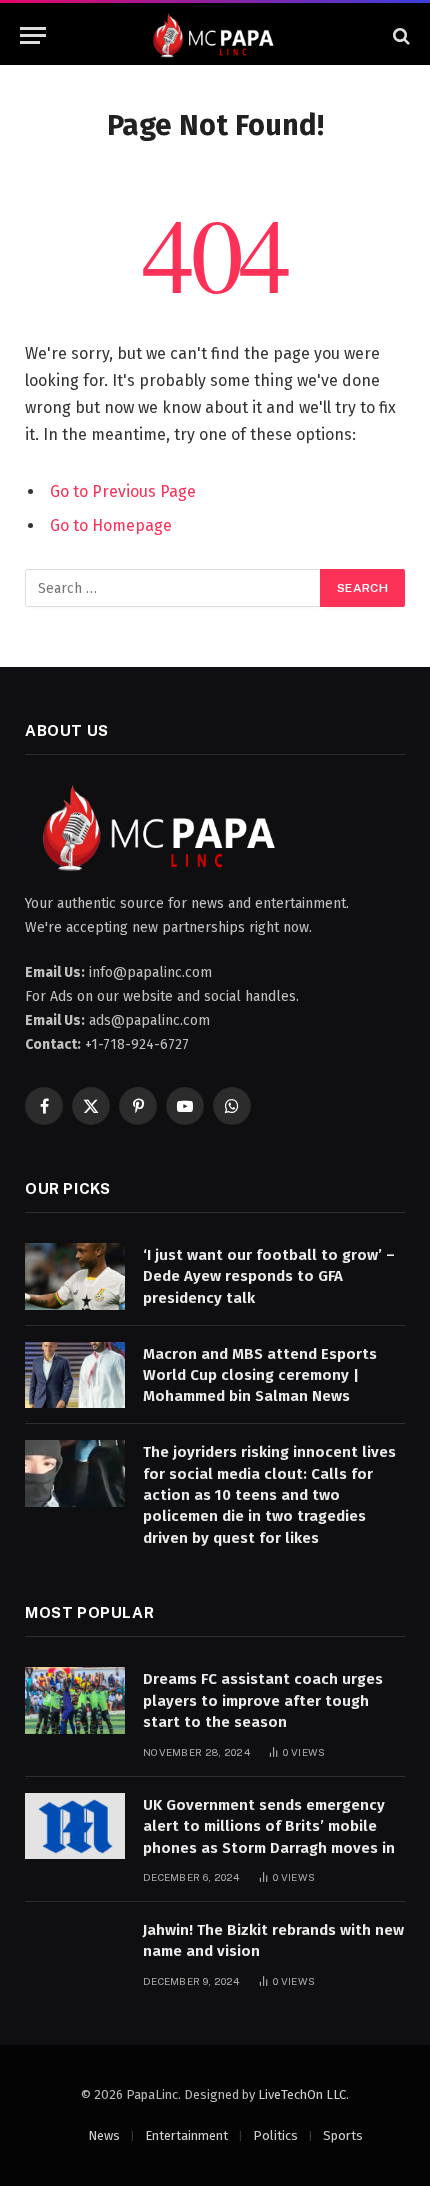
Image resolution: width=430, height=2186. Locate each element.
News (104, 2135)
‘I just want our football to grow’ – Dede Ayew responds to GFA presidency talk (269, 1276)
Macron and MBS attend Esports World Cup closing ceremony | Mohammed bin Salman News (260, 1375)
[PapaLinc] (215, 35)
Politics (275, 2135)
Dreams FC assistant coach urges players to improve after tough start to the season (263, 1700)
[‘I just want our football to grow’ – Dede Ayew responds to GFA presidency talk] (75, 1276)
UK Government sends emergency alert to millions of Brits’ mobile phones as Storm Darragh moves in (269, 1826)
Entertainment (186, 2135)
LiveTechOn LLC (302, 2094)
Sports (343, 2135)
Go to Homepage (111, 525)
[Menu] (33, 35)
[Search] (399, 35)
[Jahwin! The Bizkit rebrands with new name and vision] (75, 1951)
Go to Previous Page (123, 491)
